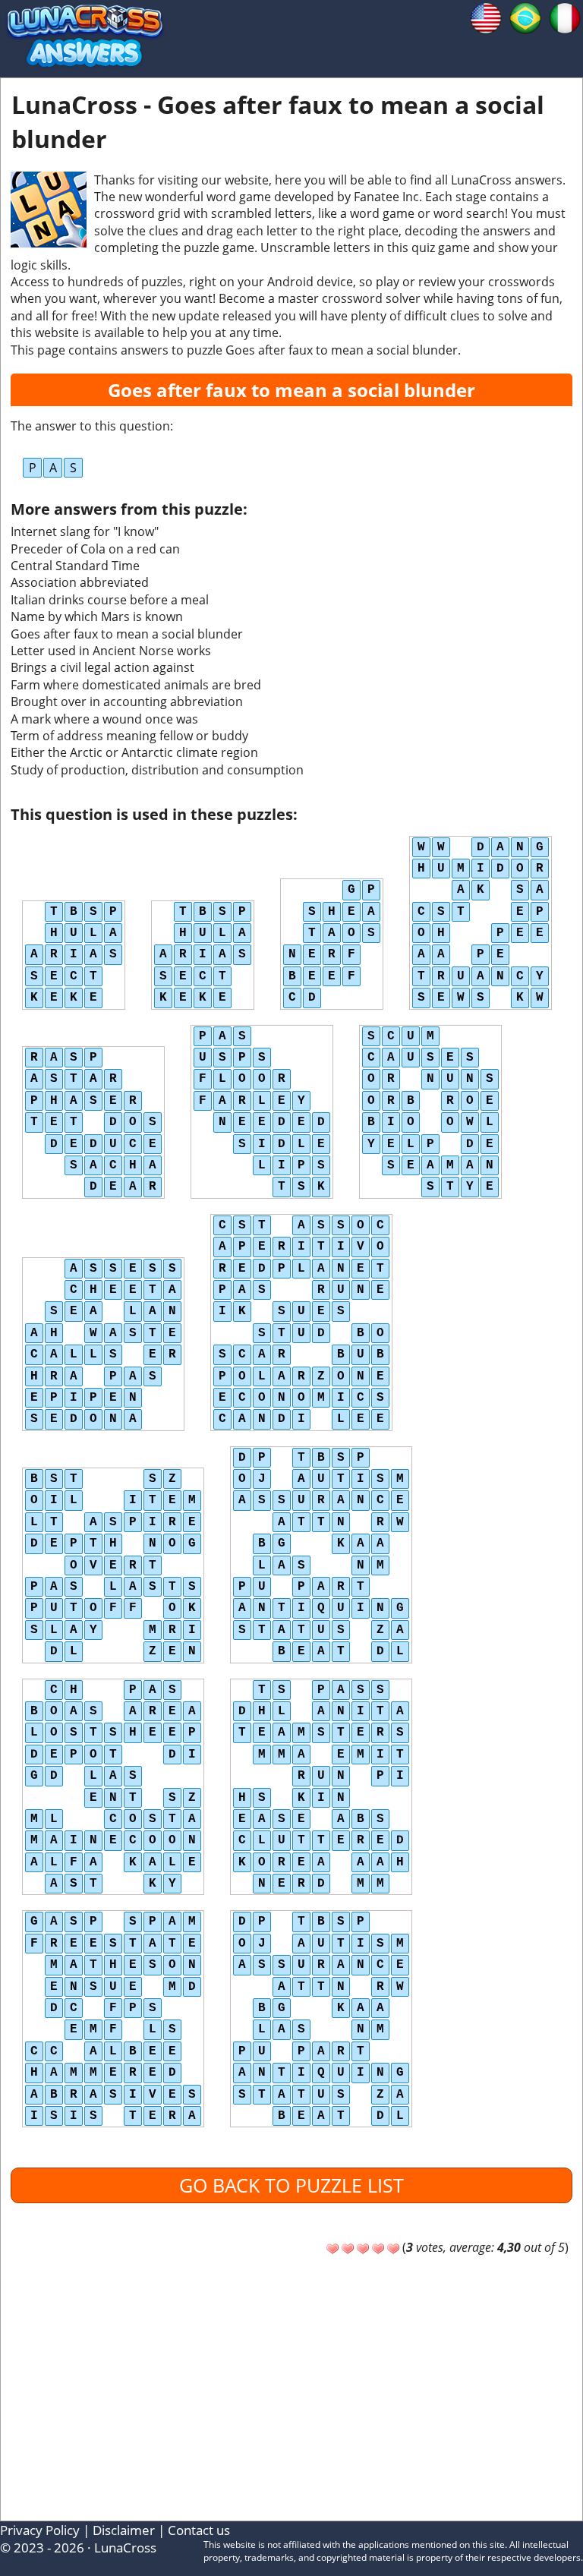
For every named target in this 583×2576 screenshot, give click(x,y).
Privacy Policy (40, 2530)
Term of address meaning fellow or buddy (129, 736)
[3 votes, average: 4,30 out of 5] (332, 2249)
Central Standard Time (75, 566)
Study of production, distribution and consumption (157, 770)
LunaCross (125, 2548)
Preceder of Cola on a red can (95, 549)
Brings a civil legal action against (102, 667)
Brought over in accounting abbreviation (127, 702)
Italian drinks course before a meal (110, 600)
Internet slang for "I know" (85, 531)
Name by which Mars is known (97, 616)
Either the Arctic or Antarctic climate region (134, 752)
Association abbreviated (80, 582)
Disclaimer (124, 2530)
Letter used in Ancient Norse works (111, 651)
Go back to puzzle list (291, 2185)
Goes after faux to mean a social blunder (127, 634)
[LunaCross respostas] (525, 17)
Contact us (199, 2530)
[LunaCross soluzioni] (565, 17)
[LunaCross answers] (486, 17)
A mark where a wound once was (104, 719)
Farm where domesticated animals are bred (136, 685)
